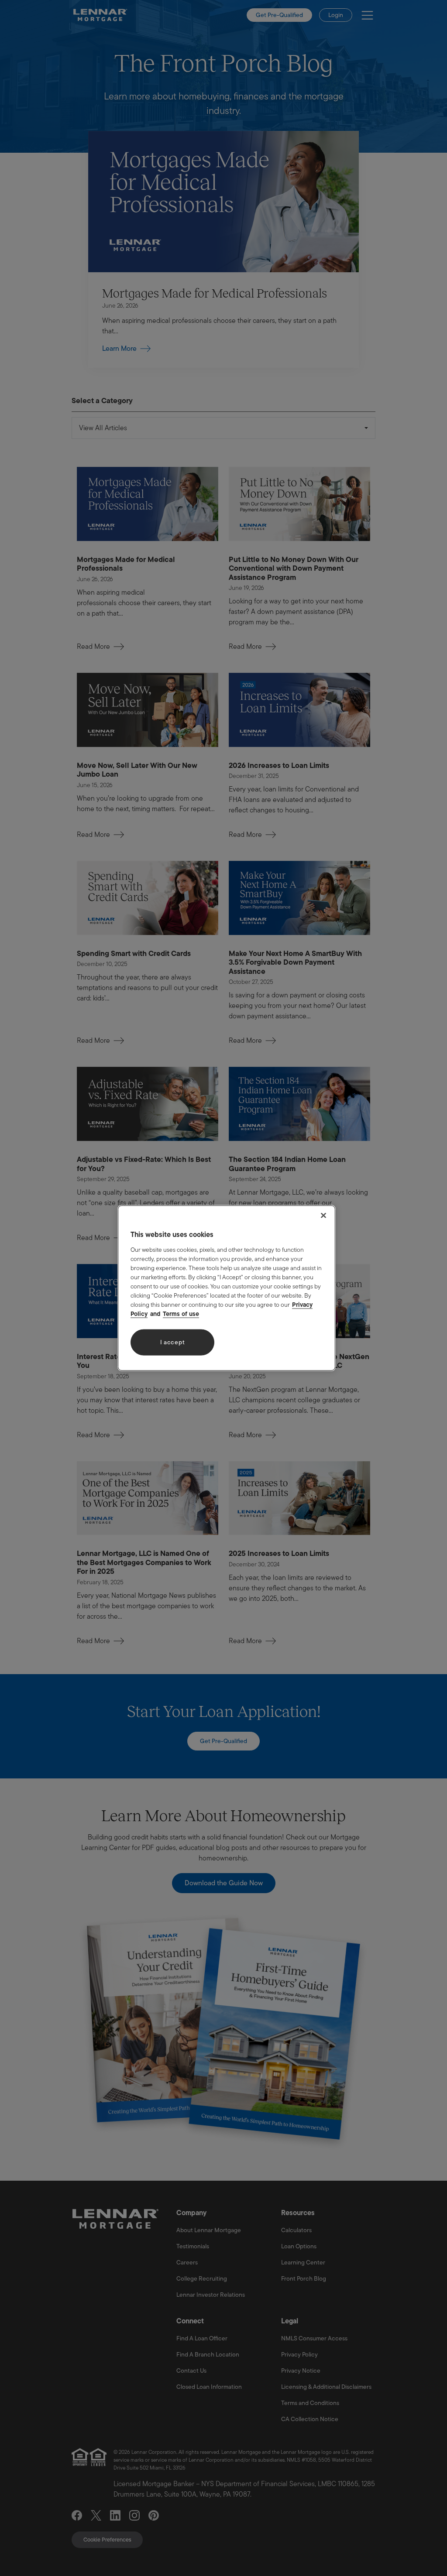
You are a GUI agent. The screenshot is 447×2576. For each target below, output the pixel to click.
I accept (173, 1342)
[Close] (323, 1216)
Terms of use (181, 1313)
